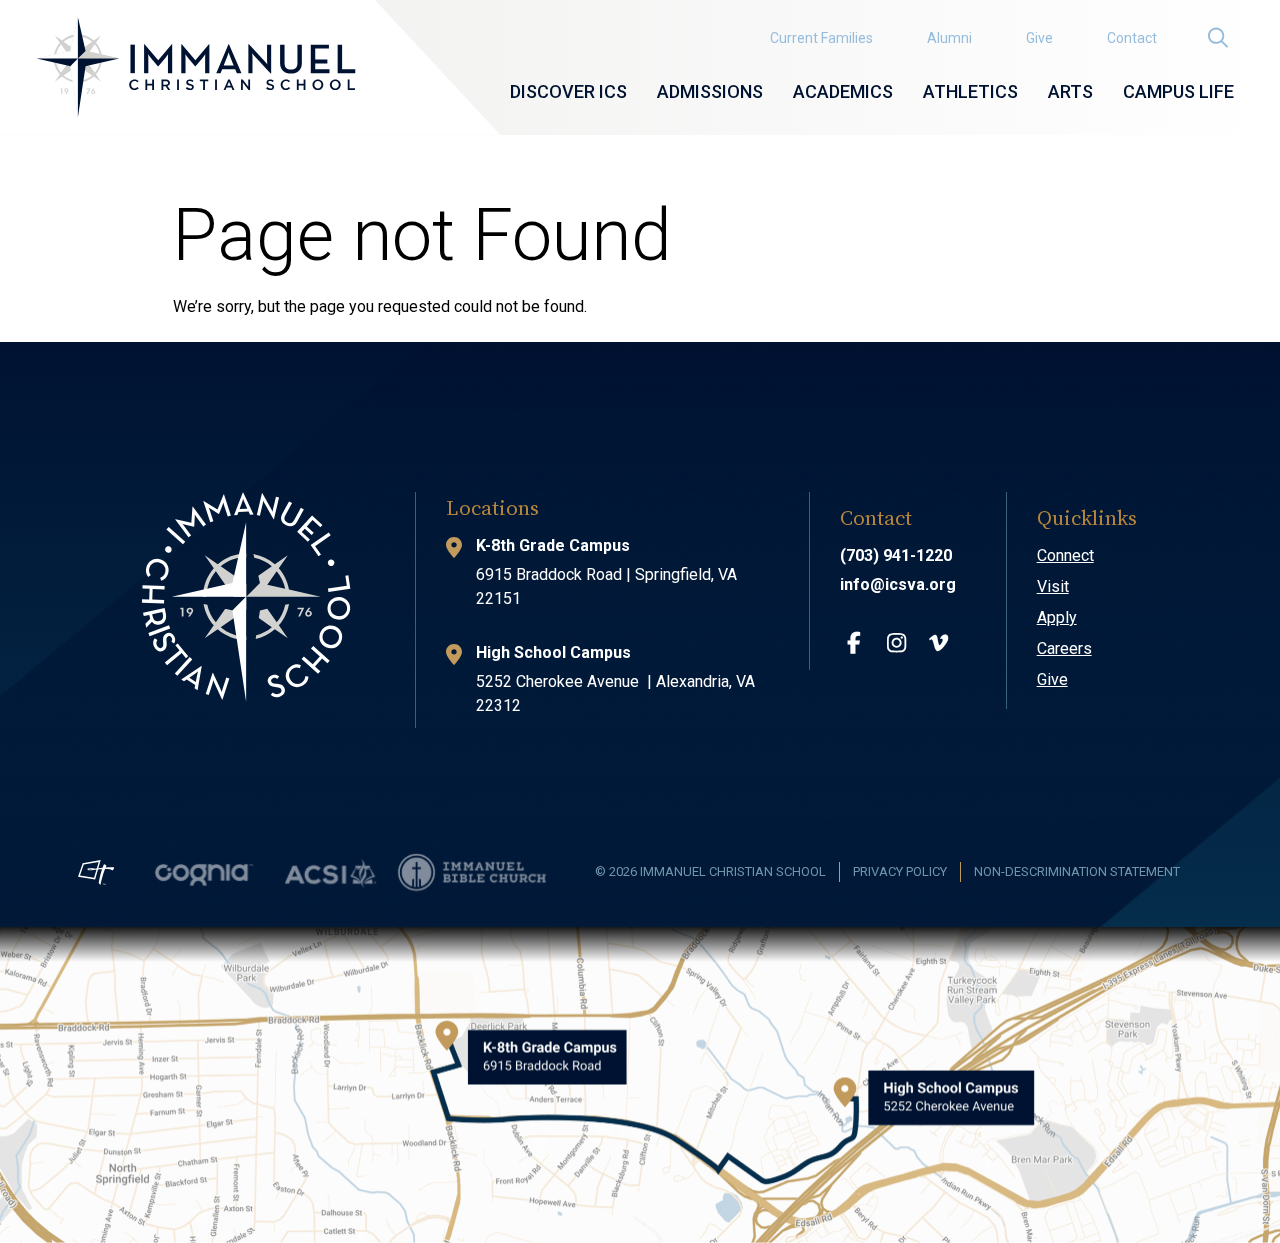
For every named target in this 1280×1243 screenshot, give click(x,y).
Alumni (949, 38)
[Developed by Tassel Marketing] (96, 871)
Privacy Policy (900, 871)
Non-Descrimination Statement (1077, 871)
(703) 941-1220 (896, 555)
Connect (1065, 555)
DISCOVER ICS (568, 91)
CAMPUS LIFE (1178, 91)
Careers (1064, 648)
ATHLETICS (970, 91)
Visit (1053, 586)
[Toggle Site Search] (1216, 37)
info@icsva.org (898, 584)
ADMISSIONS (710, 91)
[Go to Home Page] (196, 67)
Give (1039, 38)
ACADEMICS (843, 91)
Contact (1132, 38)
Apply (1057, 617)
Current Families (821, 38)
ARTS (1070, 91)
